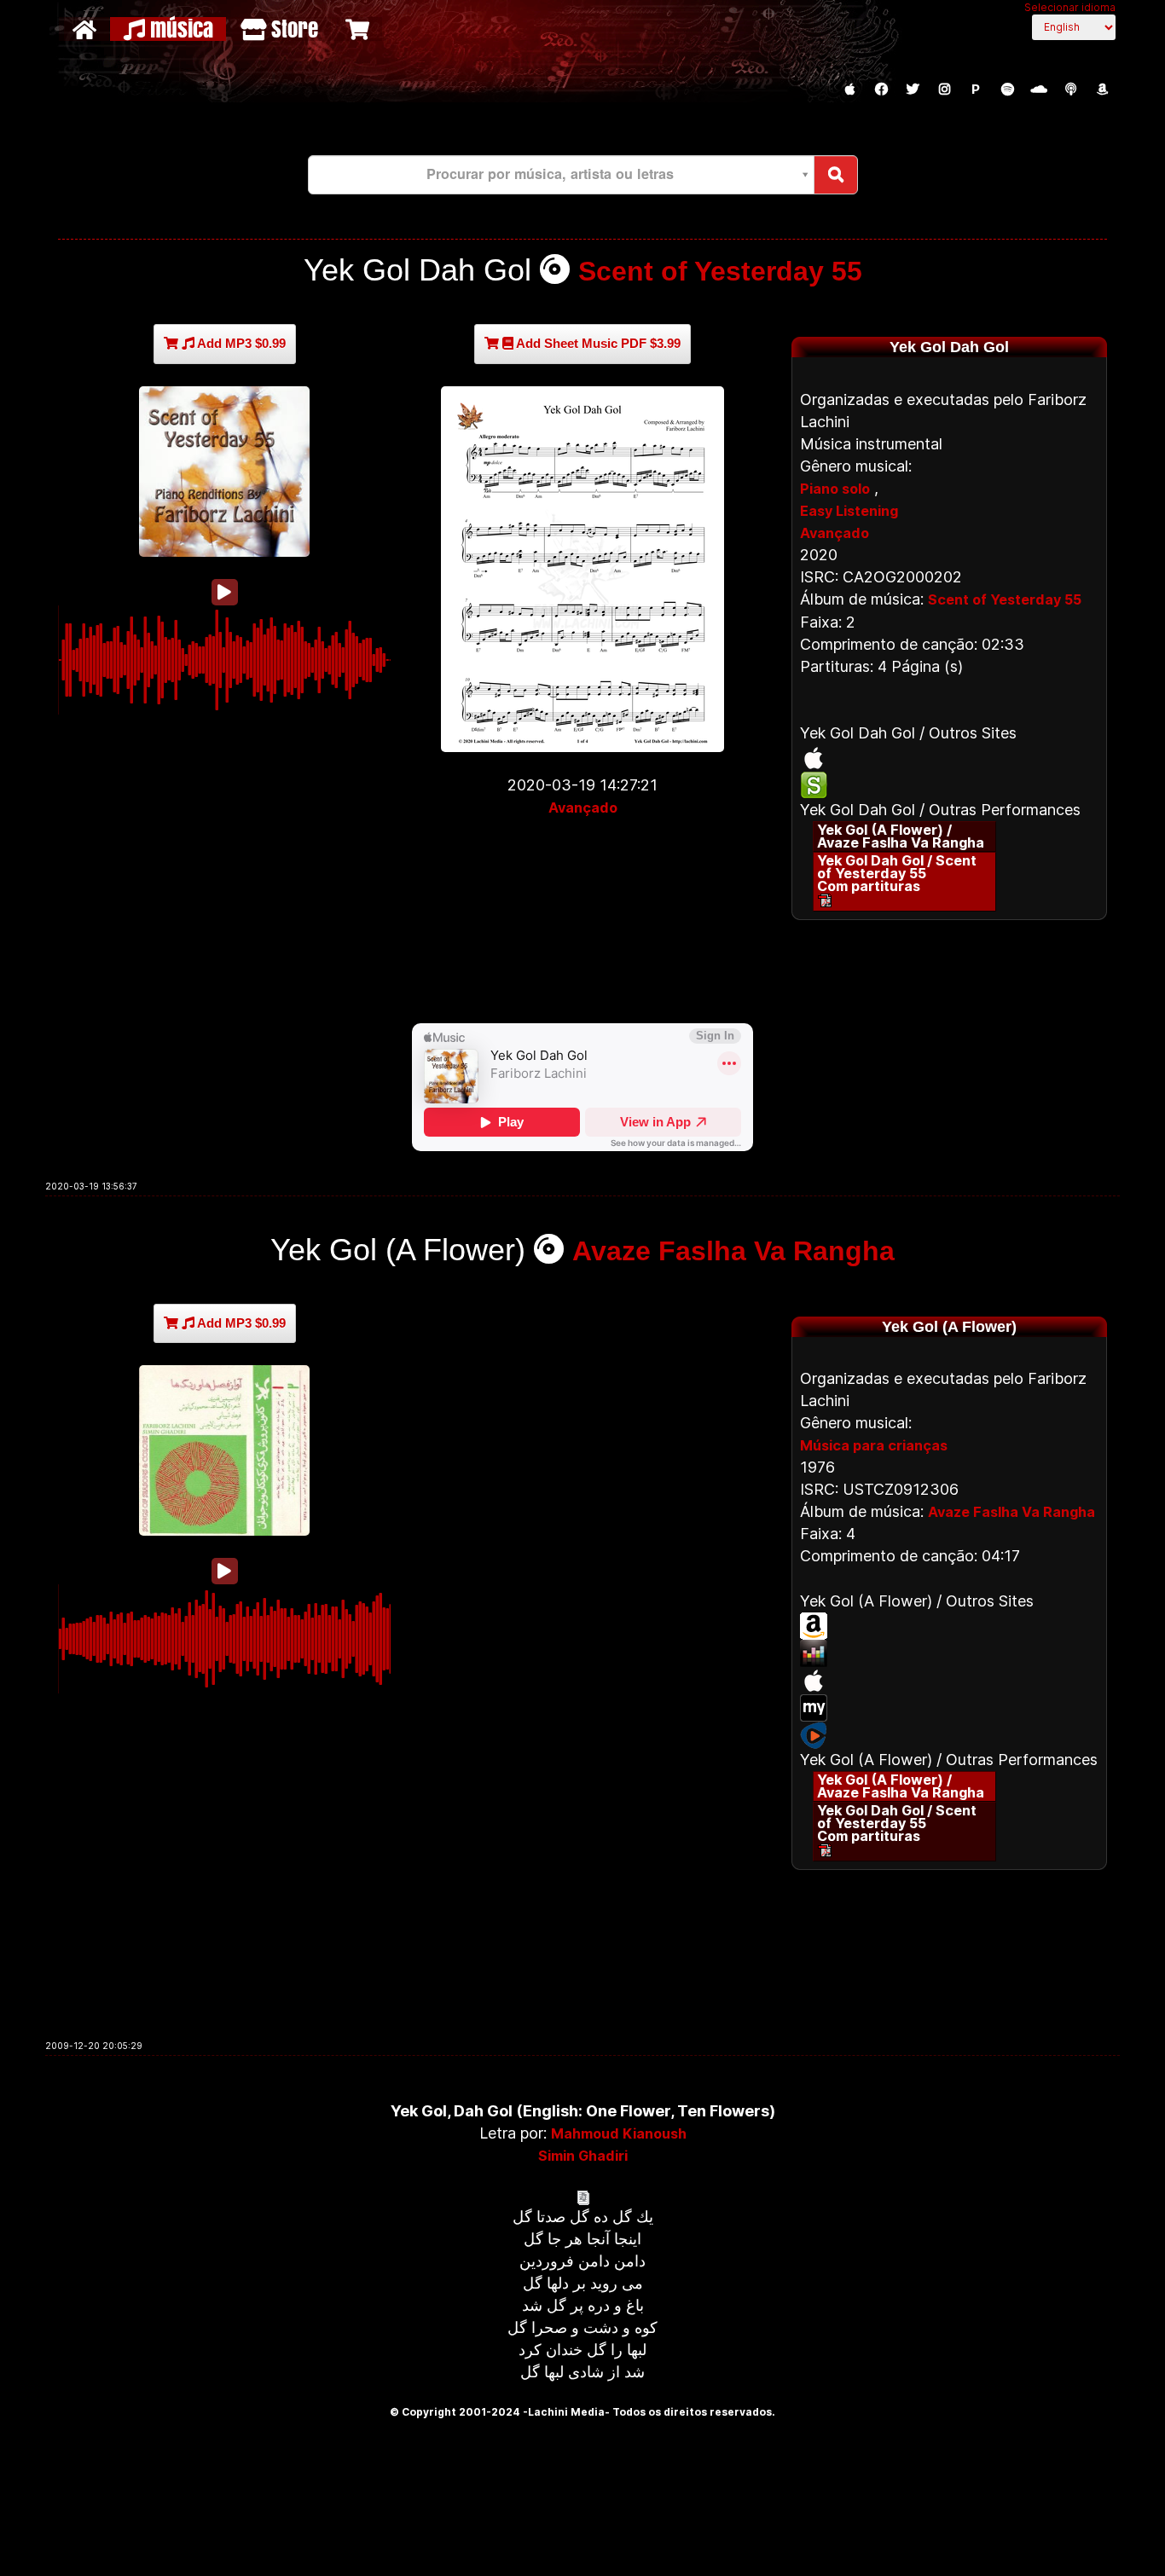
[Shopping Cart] (359, 29)
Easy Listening (849, 511)
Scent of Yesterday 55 (720, 271)
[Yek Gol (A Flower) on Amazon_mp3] (949, 1626)
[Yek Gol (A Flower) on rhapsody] (949, 1735)
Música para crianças (874, 1445)
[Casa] (87, 29)
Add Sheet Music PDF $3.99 (597, 343)
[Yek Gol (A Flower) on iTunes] (949, 1681)
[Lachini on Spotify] (1007, 90)
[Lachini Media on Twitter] (913, 90)
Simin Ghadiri (583, 2156)
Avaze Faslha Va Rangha (733, 1251)
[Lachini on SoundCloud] (1039, 90)
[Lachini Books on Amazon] (1102, 90)
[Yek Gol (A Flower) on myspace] (949, 1708)
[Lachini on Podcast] (1070, 90)
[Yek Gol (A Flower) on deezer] (949, 1653)
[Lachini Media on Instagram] (944, 90)
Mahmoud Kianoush (619, 2133)
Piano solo (835, 489)
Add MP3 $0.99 (240, 343)
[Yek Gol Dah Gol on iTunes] (949, 758)
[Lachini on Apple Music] (849, 90)
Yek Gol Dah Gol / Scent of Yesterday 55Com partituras (897, 873)
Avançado (583, 808)
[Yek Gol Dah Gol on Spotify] (949, 785)
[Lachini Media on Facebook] (881, 90)
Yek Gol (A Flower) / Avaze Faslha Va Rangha (901, 836)
